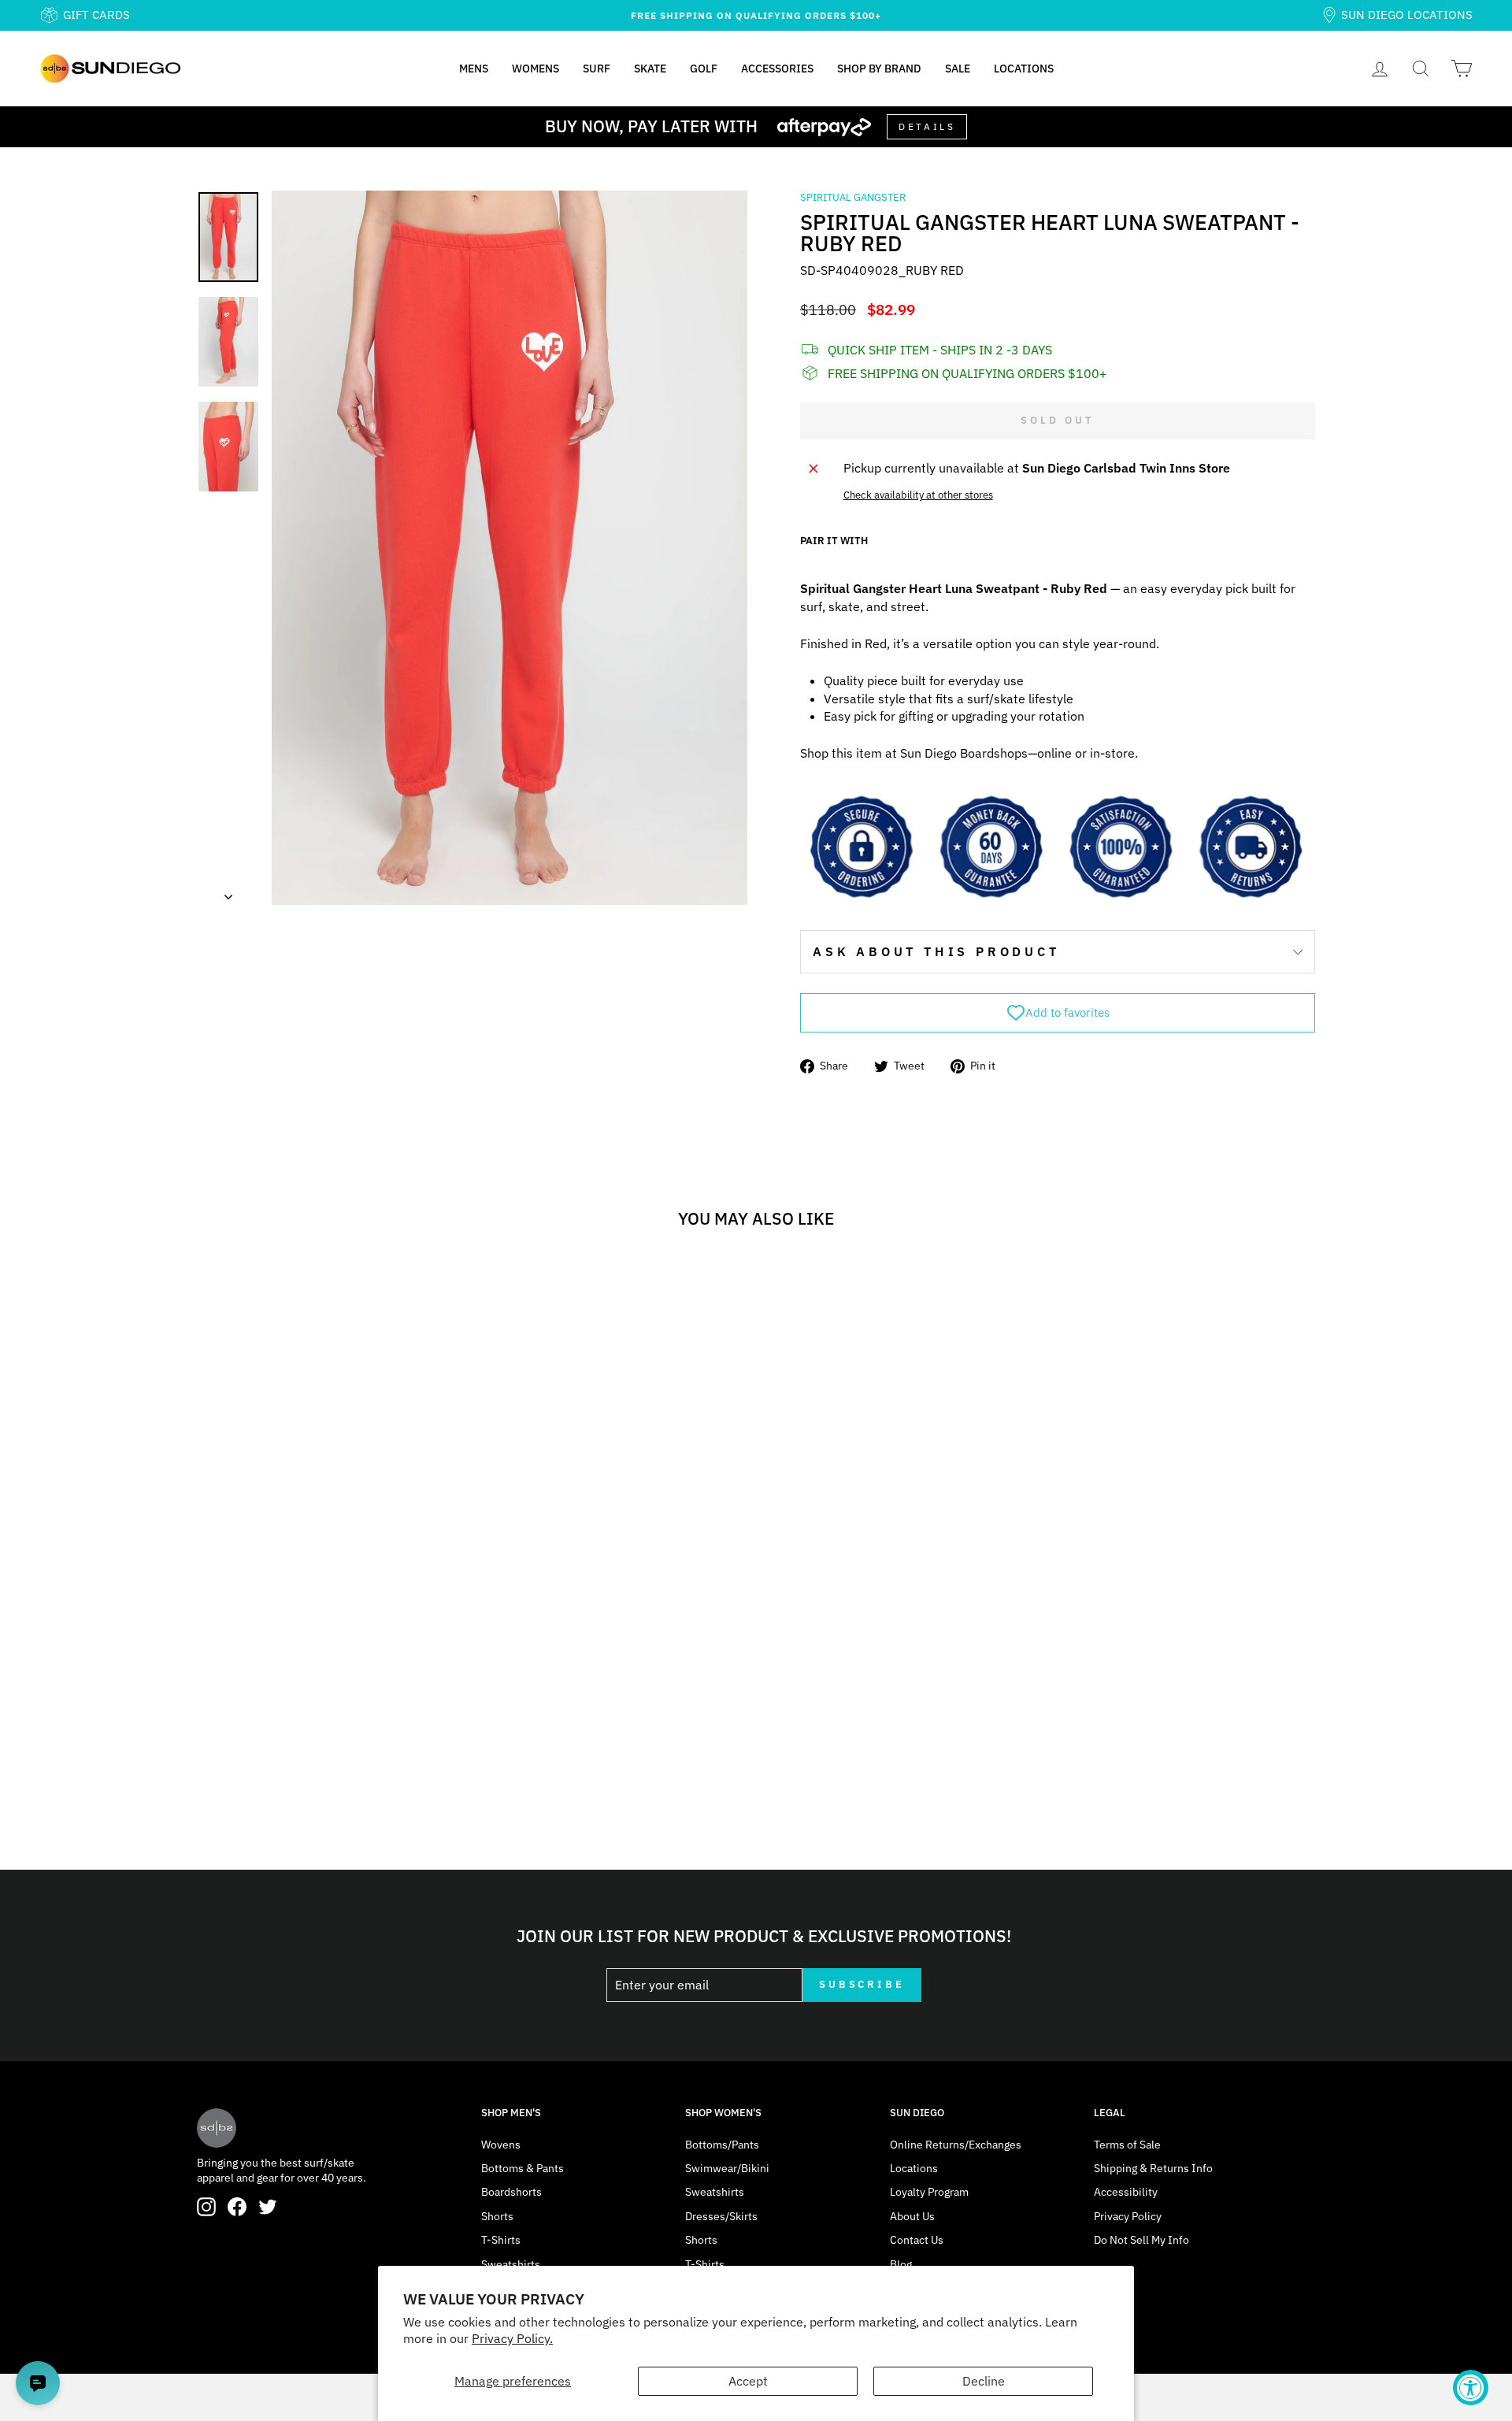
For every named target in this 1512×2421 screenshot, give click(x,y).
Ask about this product (936, 951)
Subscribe (862, 1984)
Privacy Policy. (512, 2338)
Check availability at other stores (918, 495)
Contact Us (917, 2240)
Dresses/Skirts (721, 2216)
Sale (958, 69)
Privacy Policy (1128, 2216)
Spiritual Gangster (853, 197)
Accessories (777, 69)
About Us (912, 2216)
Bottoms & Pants (523, 2168)
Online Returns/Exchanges (956, 2145)
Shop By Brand (879, 69)
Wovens (501, 2145)
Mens (474, 69)
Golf (704, 69)
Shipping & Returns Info (1153, 2168)
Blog (901, 2264)
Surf (597, 69)
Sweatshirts (511, 2264)
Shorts (497, 2216)
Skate (650, 69)
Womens (535, 69)
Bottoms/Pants (722, 2145)
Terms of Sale (1127, 2145)
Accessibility (1126, 2192)
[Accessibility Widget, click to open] (1471, 2388)
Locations (1024, 69)
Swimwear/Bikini (727, 2168)
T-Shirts (501, 2240)
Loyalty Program (929, 2192)
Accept (748, 2381)
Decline (984, 2381)
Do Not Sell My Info (1141, 2240)
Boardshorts (511, 2192)
